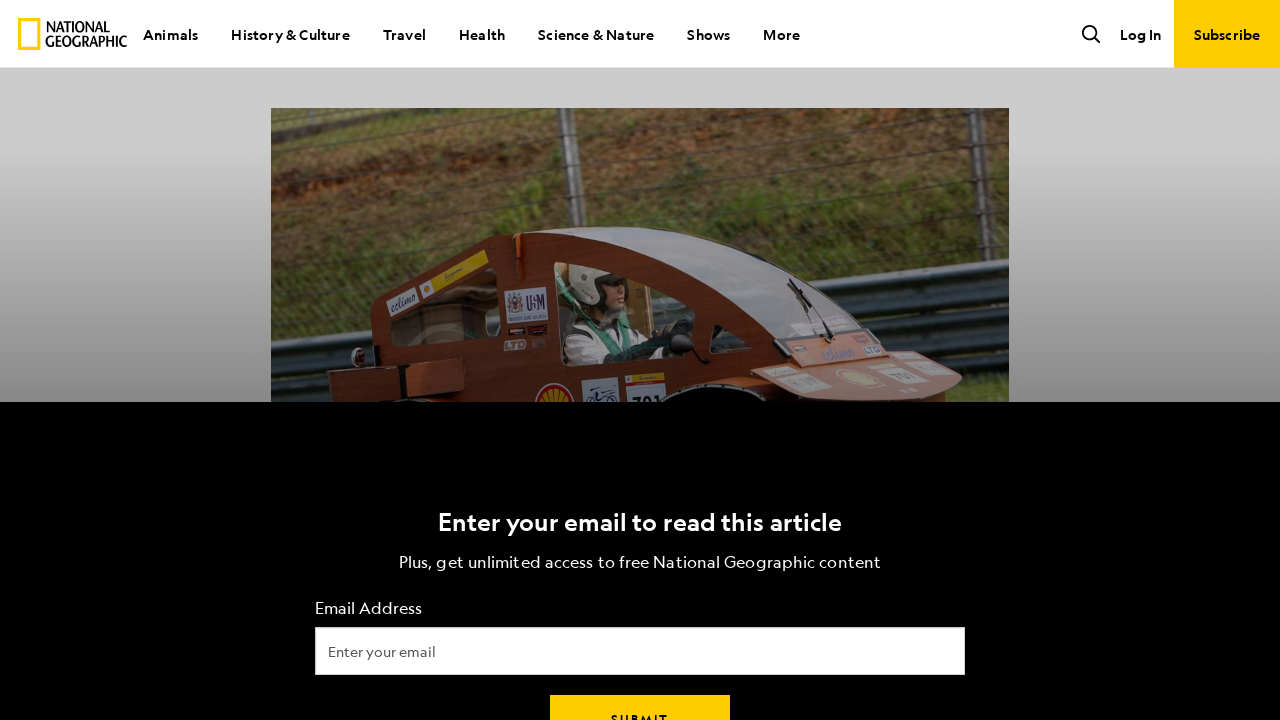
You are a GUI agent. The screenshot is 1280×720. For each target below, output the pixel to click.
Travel (404, 34)
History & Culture (290, 34)
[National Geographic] (72, 34)
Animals (170, 34)
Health (482, 34)
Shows (708, 34)
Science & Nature (596, 34)
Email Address (368, 608)
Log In (1140, 34)
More (781, 34)
